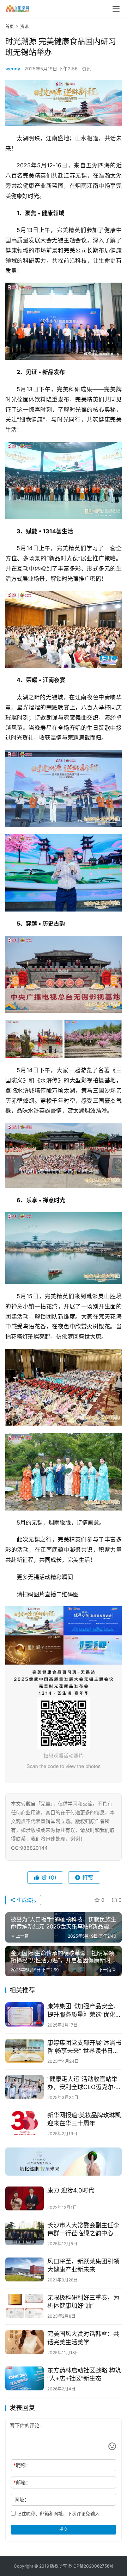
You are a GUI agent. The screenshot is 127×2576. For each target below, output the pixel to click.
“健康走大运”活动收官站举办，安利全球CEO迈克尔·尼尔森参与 (84, 2083)
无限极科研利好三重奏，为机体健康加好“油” (83, 2302)
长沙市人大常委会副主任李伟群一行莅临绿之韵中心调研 (83, 2230)
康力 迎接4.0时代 (71, 2190)
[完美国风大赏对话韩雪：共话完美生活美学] (25, 2342)
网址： (22, 2500)
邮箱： (22, 2482)
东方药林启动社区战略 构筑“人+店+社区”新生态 (84, 2374)
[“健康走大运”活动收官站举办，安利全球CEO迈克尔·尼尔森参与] (25, 2087)
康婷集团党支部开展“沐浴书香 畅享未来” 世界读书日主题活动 (84, 2047)
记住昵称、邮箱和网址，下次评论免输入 (58, 2513)
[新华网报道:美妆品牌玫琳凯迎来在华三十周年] (25, 2123)
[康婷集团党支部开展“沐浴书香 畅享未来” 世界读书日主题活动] (25, 2051)
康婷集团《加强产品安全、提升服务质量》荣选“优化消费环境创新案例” (84, 2011)
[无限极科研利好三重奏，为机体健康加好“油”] (25, 2306)
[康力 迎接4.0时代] (25, 2198)
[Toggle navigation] (116, 9)
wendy (13, 69)
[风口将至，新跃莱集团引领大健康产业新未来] (25, 2269)
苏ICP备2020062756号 (91, 2566)
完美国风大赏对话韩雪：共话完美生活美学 (83, 2338)
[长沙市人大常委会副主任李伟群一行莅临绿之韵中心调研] (25, 2233)
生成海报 (26, 1900)
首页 (10, 27)
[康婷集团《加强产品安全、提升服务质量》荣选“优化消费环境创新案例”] (25, 2014)
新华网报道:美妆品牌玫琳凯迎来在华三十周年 (84, 2119)
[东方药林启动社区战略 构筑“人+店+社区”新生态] (25, 2378)
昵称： (22, 2465)
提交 (64, 2529)
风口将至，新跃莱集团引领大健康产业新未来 (83, 2265)
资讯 (86, 69)
